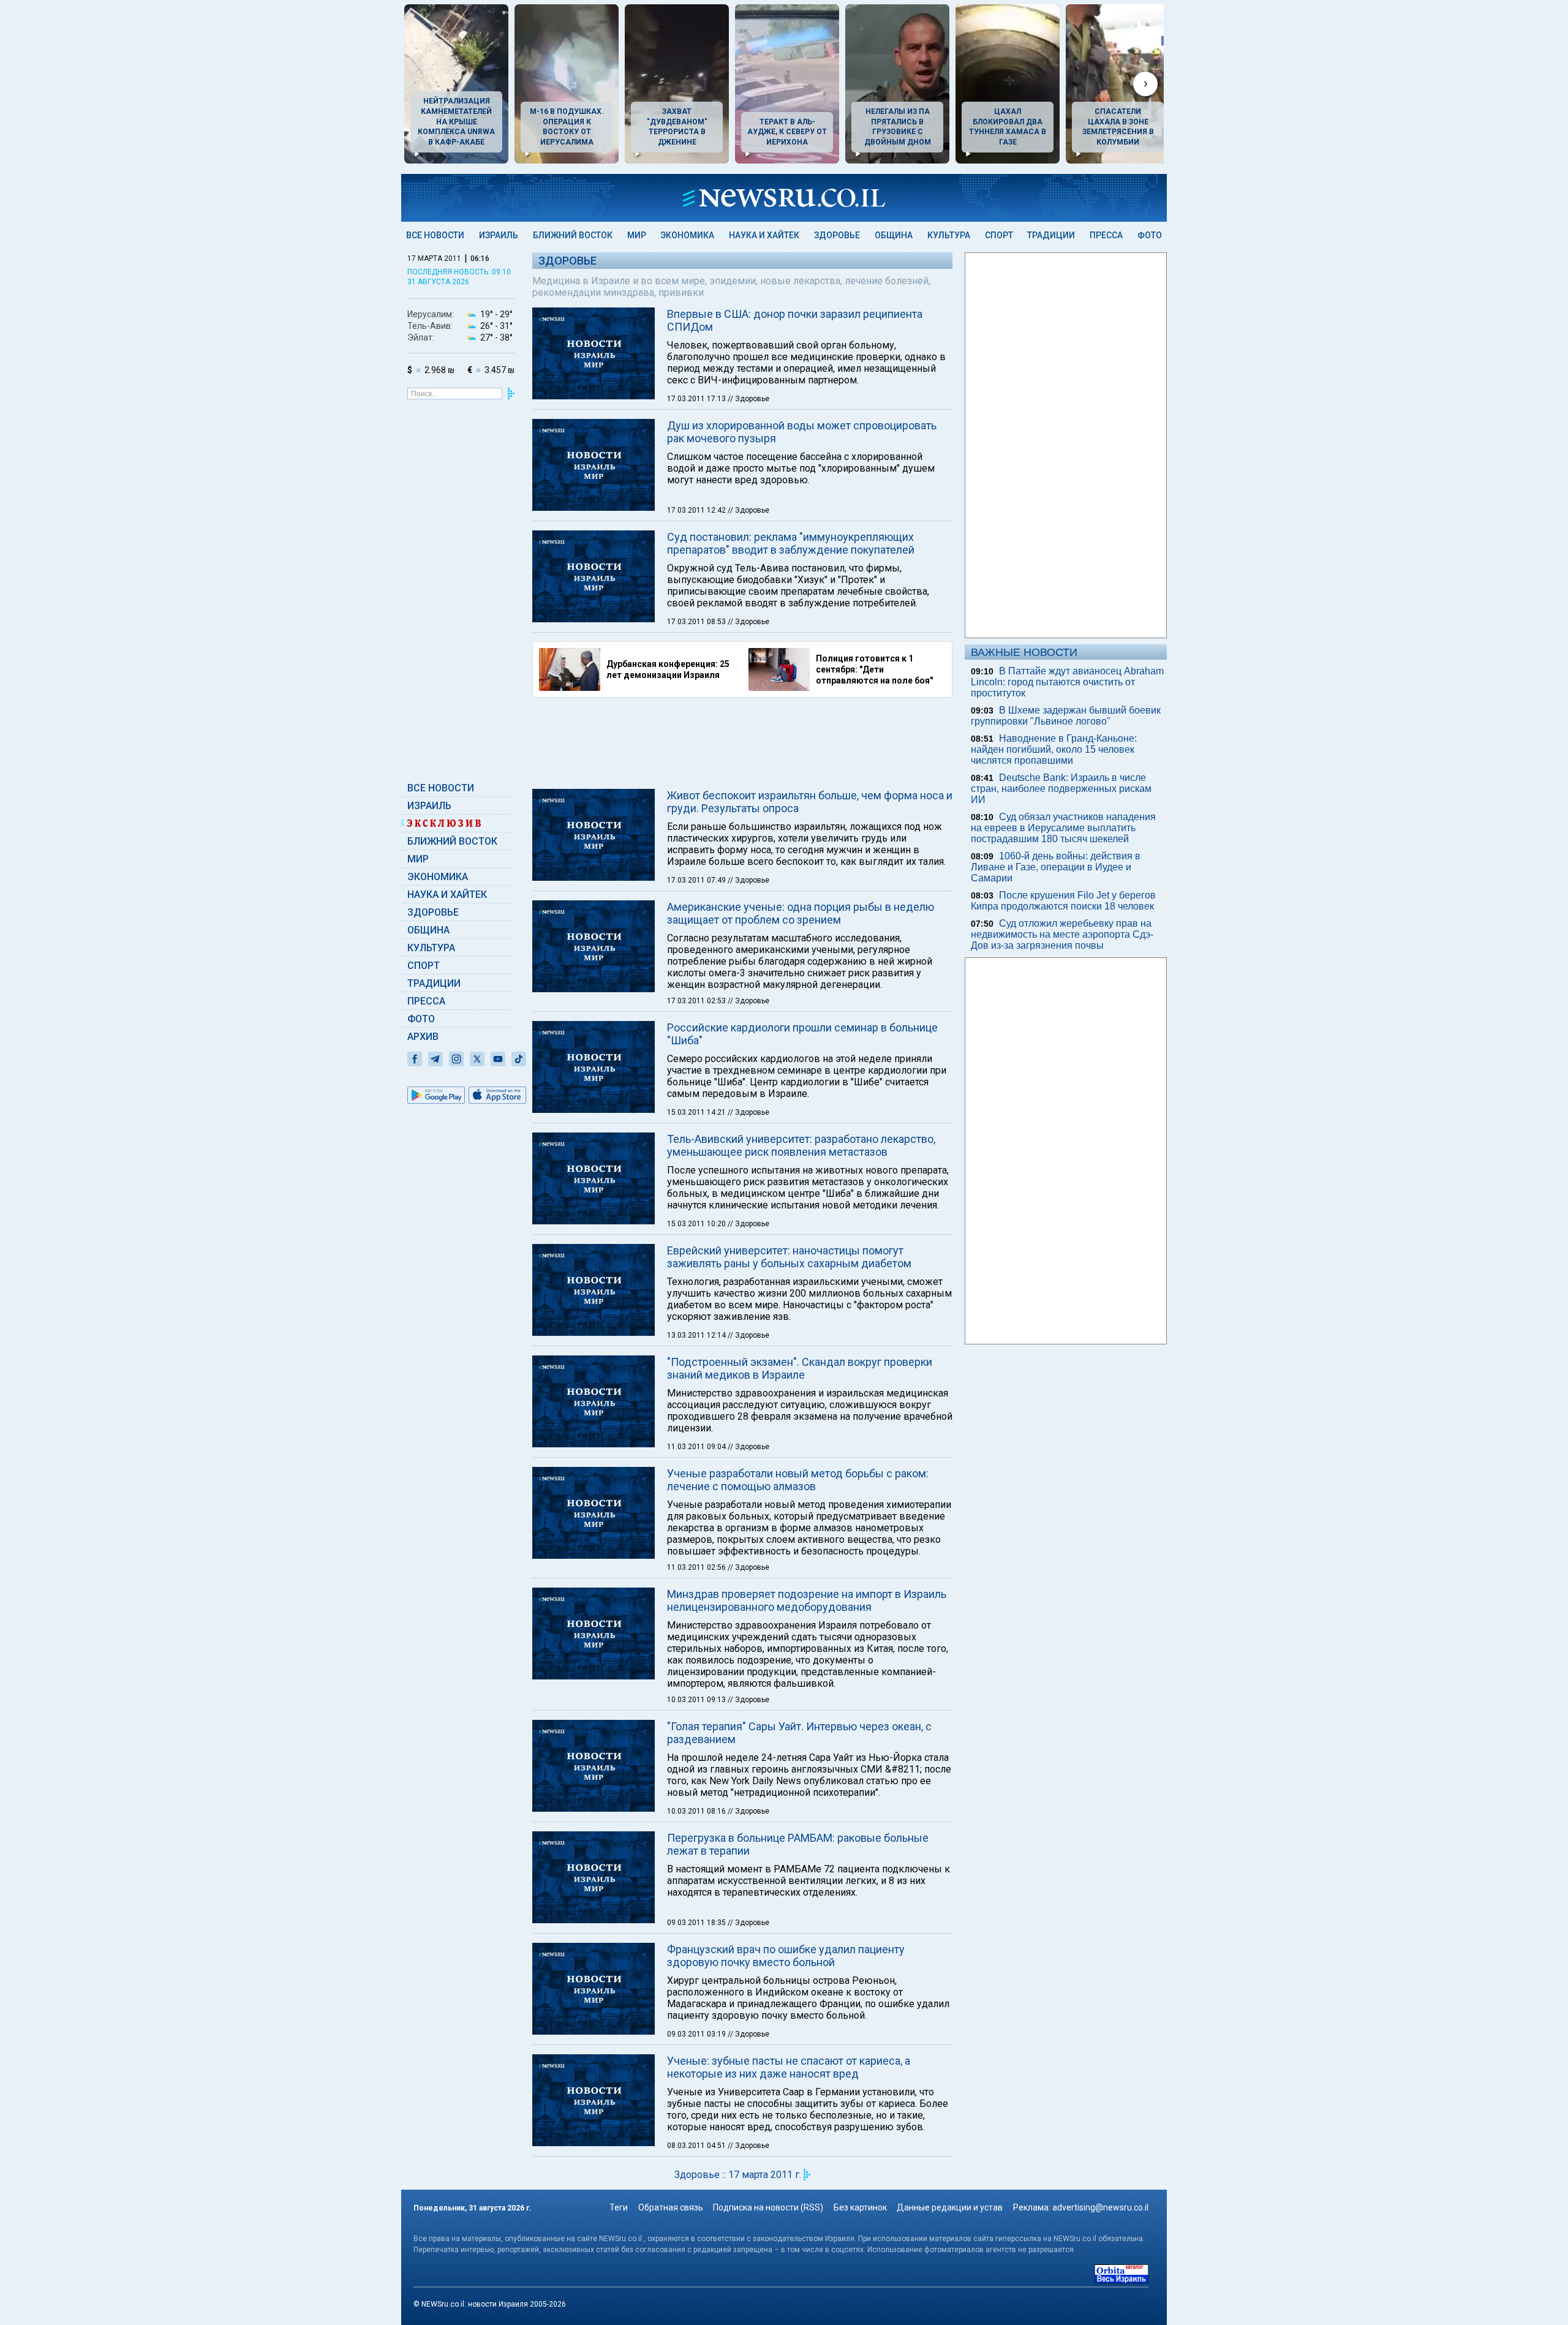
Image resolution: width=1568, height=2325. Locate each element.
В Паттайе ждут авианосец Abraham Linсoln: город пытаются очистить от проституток (1067, 682)
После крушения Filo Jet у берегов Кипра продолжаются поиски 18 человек (1063, 901)
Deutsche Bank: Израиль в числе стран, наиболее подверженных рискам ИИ (1061, 789)
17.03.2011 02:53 (697, 1001)
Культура (949, 235)
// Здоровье (748, 399)
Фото (1150, 235)
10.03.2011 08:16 (697, 1811)
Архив (423, 1037)
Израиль (499, 235)
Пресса (1106, 235)
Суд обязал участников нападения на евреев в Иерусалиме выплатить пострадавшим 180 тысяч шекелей (1063, 828)
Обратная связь (671, 2207)
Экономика (687, 235)
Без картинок (860, 2207)
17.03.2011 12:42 (697, 510)
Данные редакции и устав (950, 2207)
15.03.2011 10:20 (697, 1224)
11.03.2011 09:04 (697, 1447)
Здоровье (837, 235)
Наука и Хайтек (764, 235)
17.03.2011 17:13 (697, 399)
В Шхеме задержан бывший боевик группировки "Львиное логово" (1066, 716)
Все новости (435, 235)
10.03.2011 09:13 (697, 1700)
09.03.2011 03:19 (697, 2034)
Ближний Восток (573, 235)
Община (894, 235)
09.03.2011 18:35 (697, 1923)
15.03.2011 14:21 (697, 1112)
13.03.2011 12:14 (697, 1335)
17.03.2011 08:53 (697, 622)
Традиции (1051, 235)
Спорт (999, 235)
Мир (637, 235)
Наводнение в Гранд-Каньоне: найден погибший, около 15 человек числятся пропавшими (1054, 749)
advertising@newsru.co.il (1100, 2207)
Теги (619, 2207)
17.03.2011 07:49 (697, 880)
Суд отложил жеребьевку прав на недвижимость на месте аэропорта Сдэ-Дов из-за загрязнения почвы (1062, 934)
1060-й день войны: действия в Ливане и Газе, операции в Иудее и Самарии (1056, 867)
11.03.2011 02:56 (697, 1567)
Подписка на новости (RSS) (768, 2207)
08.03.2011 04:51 (697, 2146)
